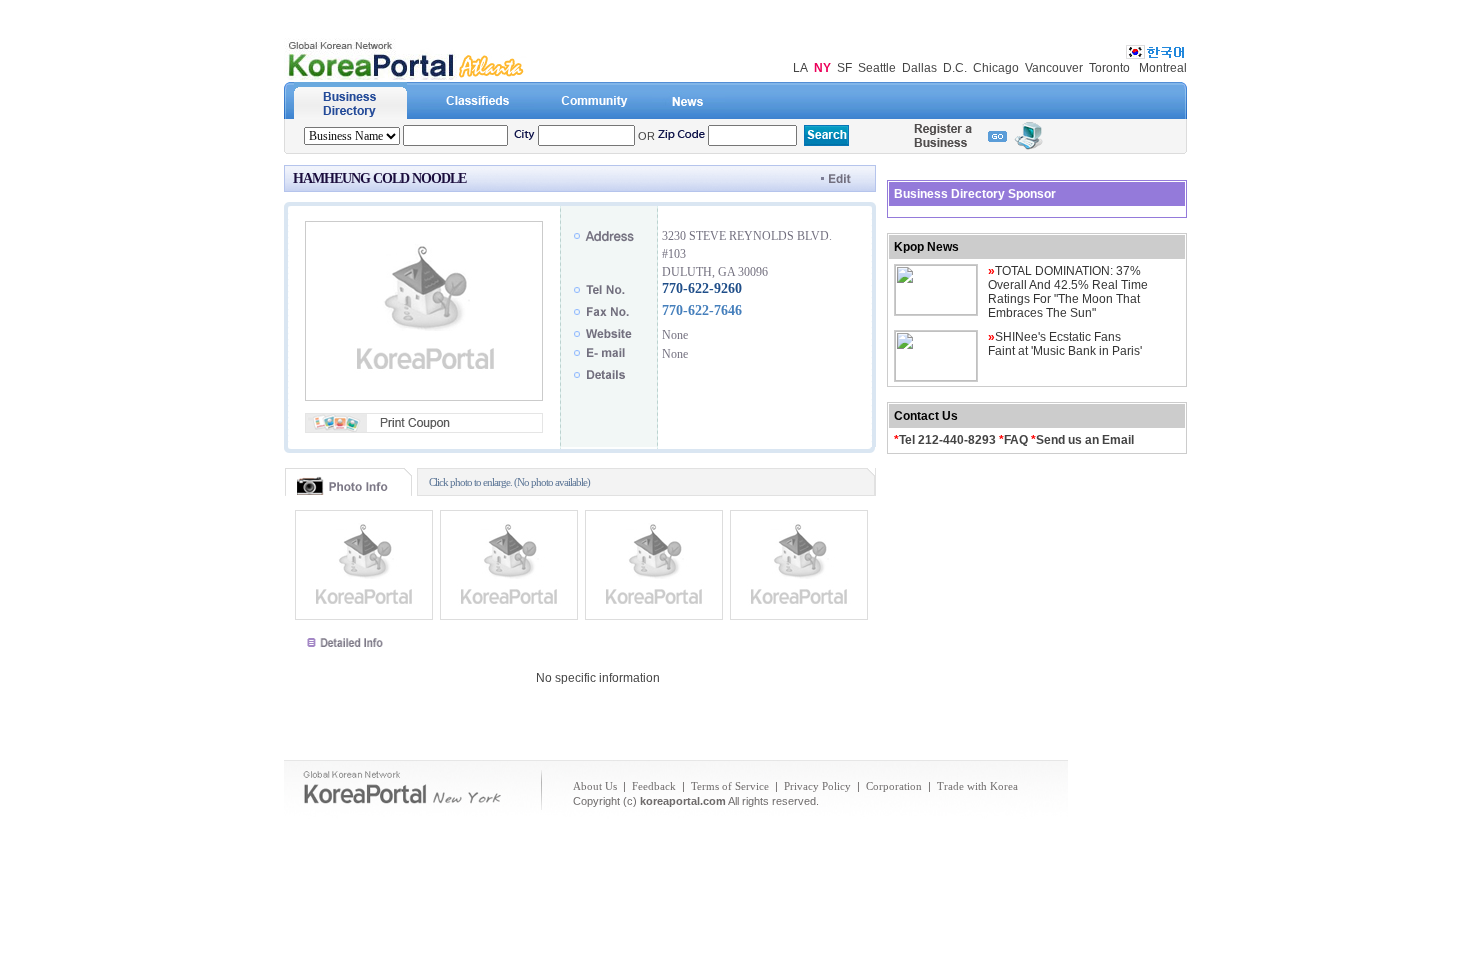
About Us (595, 786)
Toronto (1109, 68)
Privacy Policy (817, 786)
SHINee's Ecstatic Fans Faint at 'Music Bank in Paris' (1065, 344)
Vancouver (1054, 68)
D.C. (955, 68)
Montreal (1163, 68)
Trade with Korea (977, 786)
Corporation (894, 786)
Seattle (877, 68)
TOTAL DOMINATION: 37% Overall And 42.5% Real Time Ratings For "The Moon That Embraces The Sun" (1068, 292)
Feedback (654, 786)
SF (844, 68)
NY (822, 68)
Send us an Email (1085, 440)
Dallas (919, 68)
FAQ (1016, 440)
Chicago (996, 68)
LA (800, 68)
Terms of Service (730, 786)
